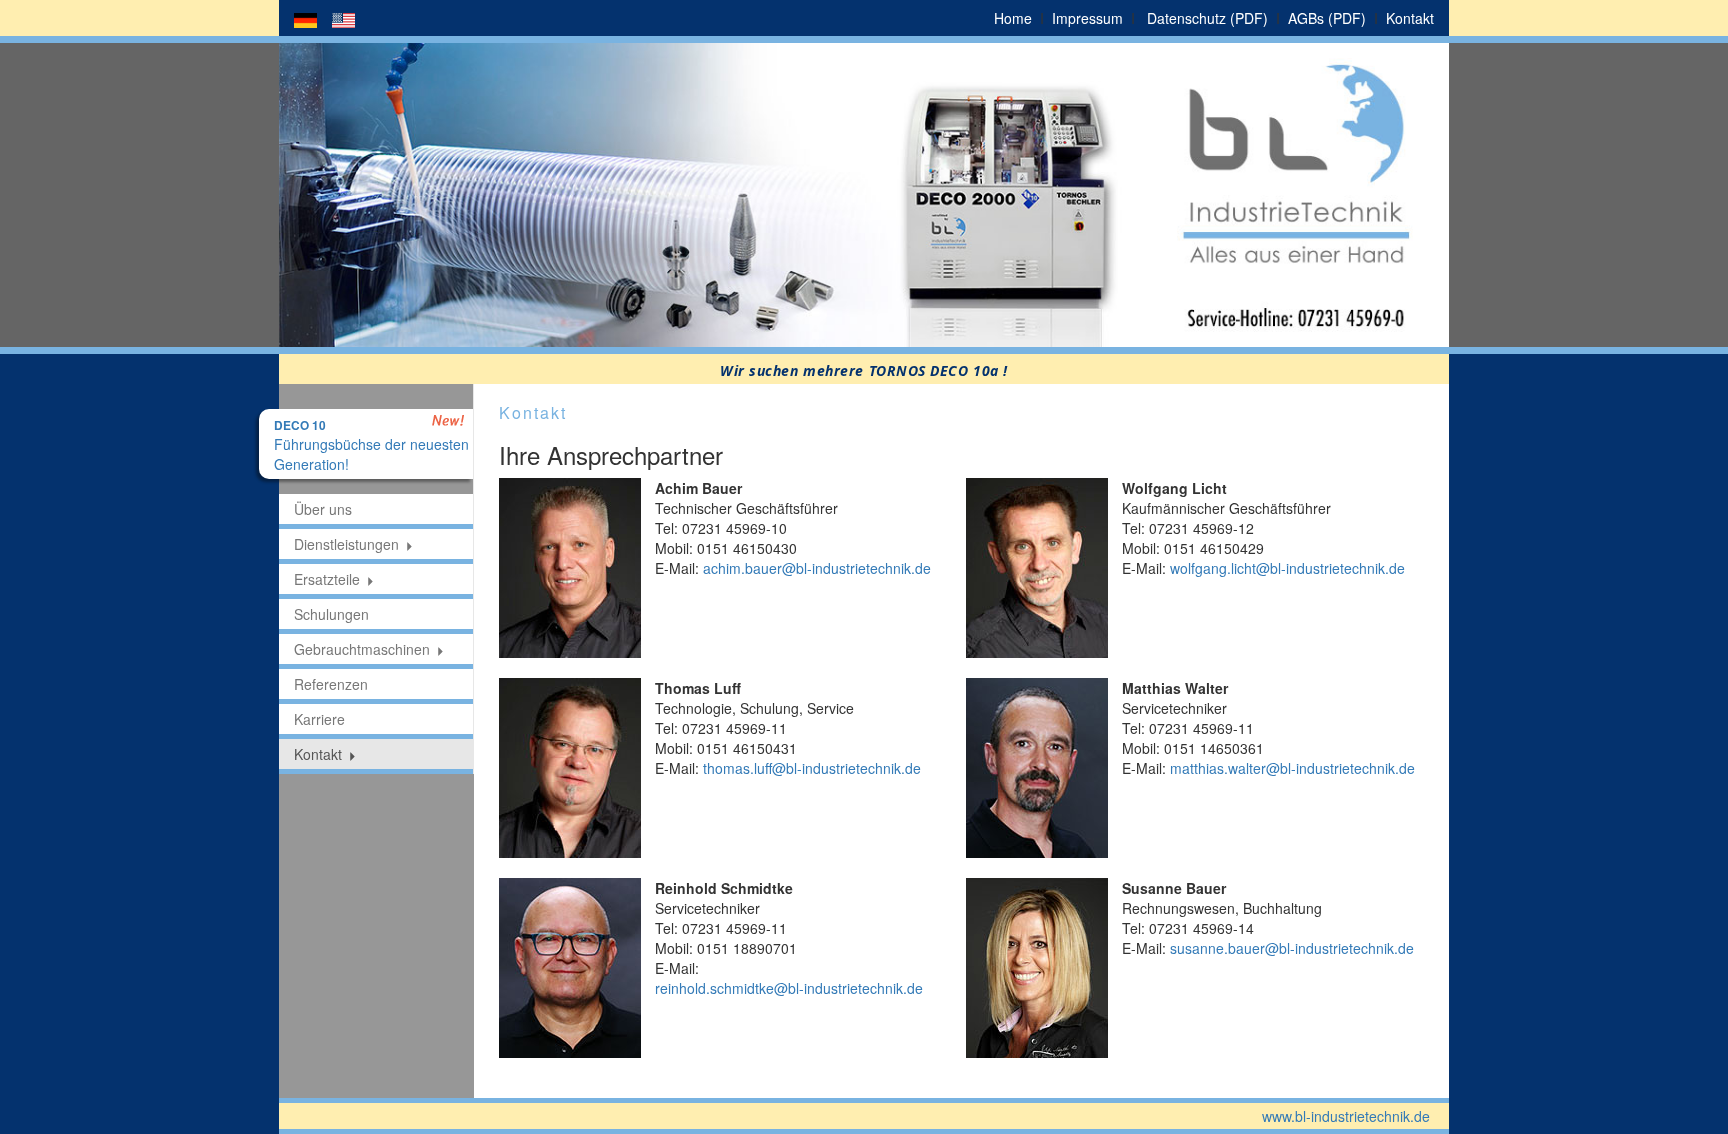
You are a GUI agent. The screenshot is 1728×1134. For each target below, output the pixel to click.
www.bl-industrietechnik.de (1346, 1116)
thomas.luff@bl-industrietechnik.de (812, 768)
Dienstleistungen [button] (346, 544)
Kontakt (1410, 18)
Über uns (323, 509)
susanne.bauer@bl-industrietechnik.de (1292, 948)
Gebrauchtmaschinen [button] (362, 649)
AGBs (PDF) (1327, 18)
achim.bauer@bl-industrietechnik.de (817, 568)
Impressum (1087, 18)
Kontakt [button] (318, 754)
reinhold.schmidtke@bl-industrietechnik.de (789, 988)
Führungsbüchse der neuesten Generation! (371, 445)
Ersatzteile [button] (327, 579)
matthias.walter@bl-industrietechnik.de (1292, 768)
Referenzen (331, 684)
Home (1013, 18)
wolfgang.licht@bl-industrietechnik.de (1287, 568)
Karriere (319, 719)
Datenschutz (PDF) (1207, 18)
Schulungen (331, 614)
